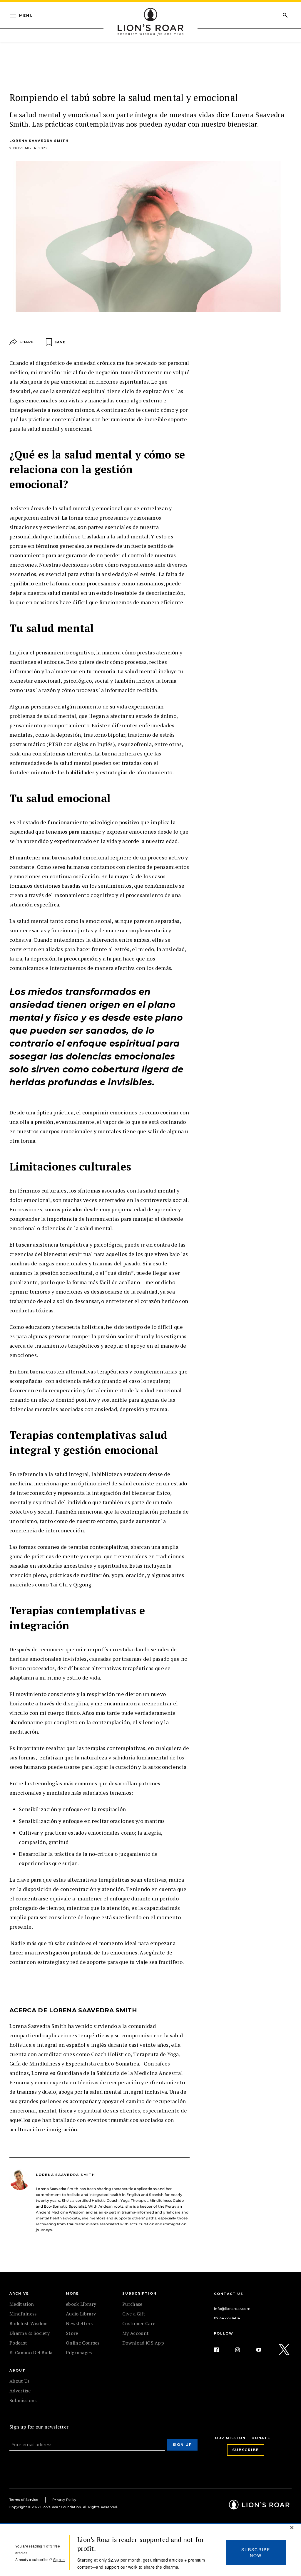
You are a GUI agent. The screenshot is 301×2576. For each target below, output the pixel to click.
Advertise (20, 2391)
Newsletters (79, 2323)
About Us (20, 2381)
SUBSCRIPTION (139, 2293)
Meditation (22, 2304)
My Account (136, 2333)
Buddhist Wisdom (29, 2323)
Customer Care (139, 2323)
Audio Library (81, 2314)
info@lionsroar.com (232, 2309)
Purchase (132, 2304)
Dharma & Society (30, 2333)
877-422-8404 (227, 2318)
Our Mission (230, 2438)
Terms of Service (24, 2500)
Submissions (23, 2400)
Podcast (18, 2343)
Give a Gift (134, 2314)
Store (72, 2333)
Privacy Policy (64, 2500)
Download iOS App (143, 2343)
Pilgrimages (79, 2352)
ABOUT (17, 2370)
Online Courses (83, 2343)
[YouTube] (263, 2350)
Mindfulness (23, 2314)
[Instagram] (242, 2350)
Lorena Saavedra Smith (39, 141)
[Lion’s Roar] (259, 2507)
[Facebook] (221, 2350)
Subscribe (246, 2450)
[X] (285, 2350)
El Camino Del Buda (31, 2352)
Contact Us (229, 2294)
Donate (261, 2438)
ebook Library (81, 2304)
